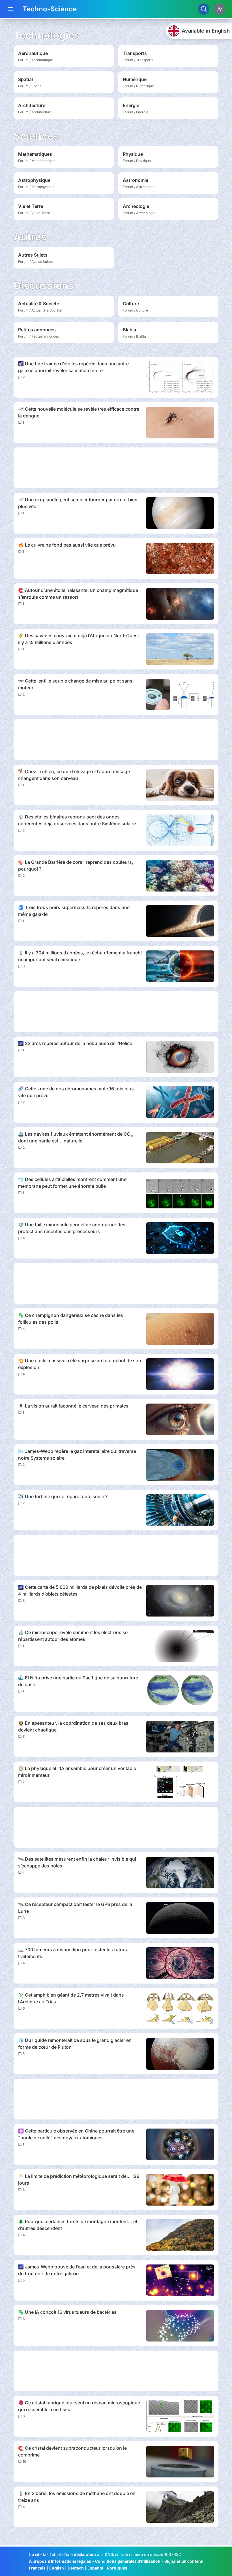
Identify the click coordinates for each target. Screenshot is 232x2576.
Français (37, 2568)
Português (117, 2568)
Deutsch (76, 2568)
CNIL (109, 2554)
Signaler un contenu (184, 2561)
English (57, 2568)
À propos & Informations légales (60, 2561)
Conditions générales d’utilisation (128, 2561)
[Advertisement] (116, 468)
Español (95, 2568)
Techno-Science (50, 9)
